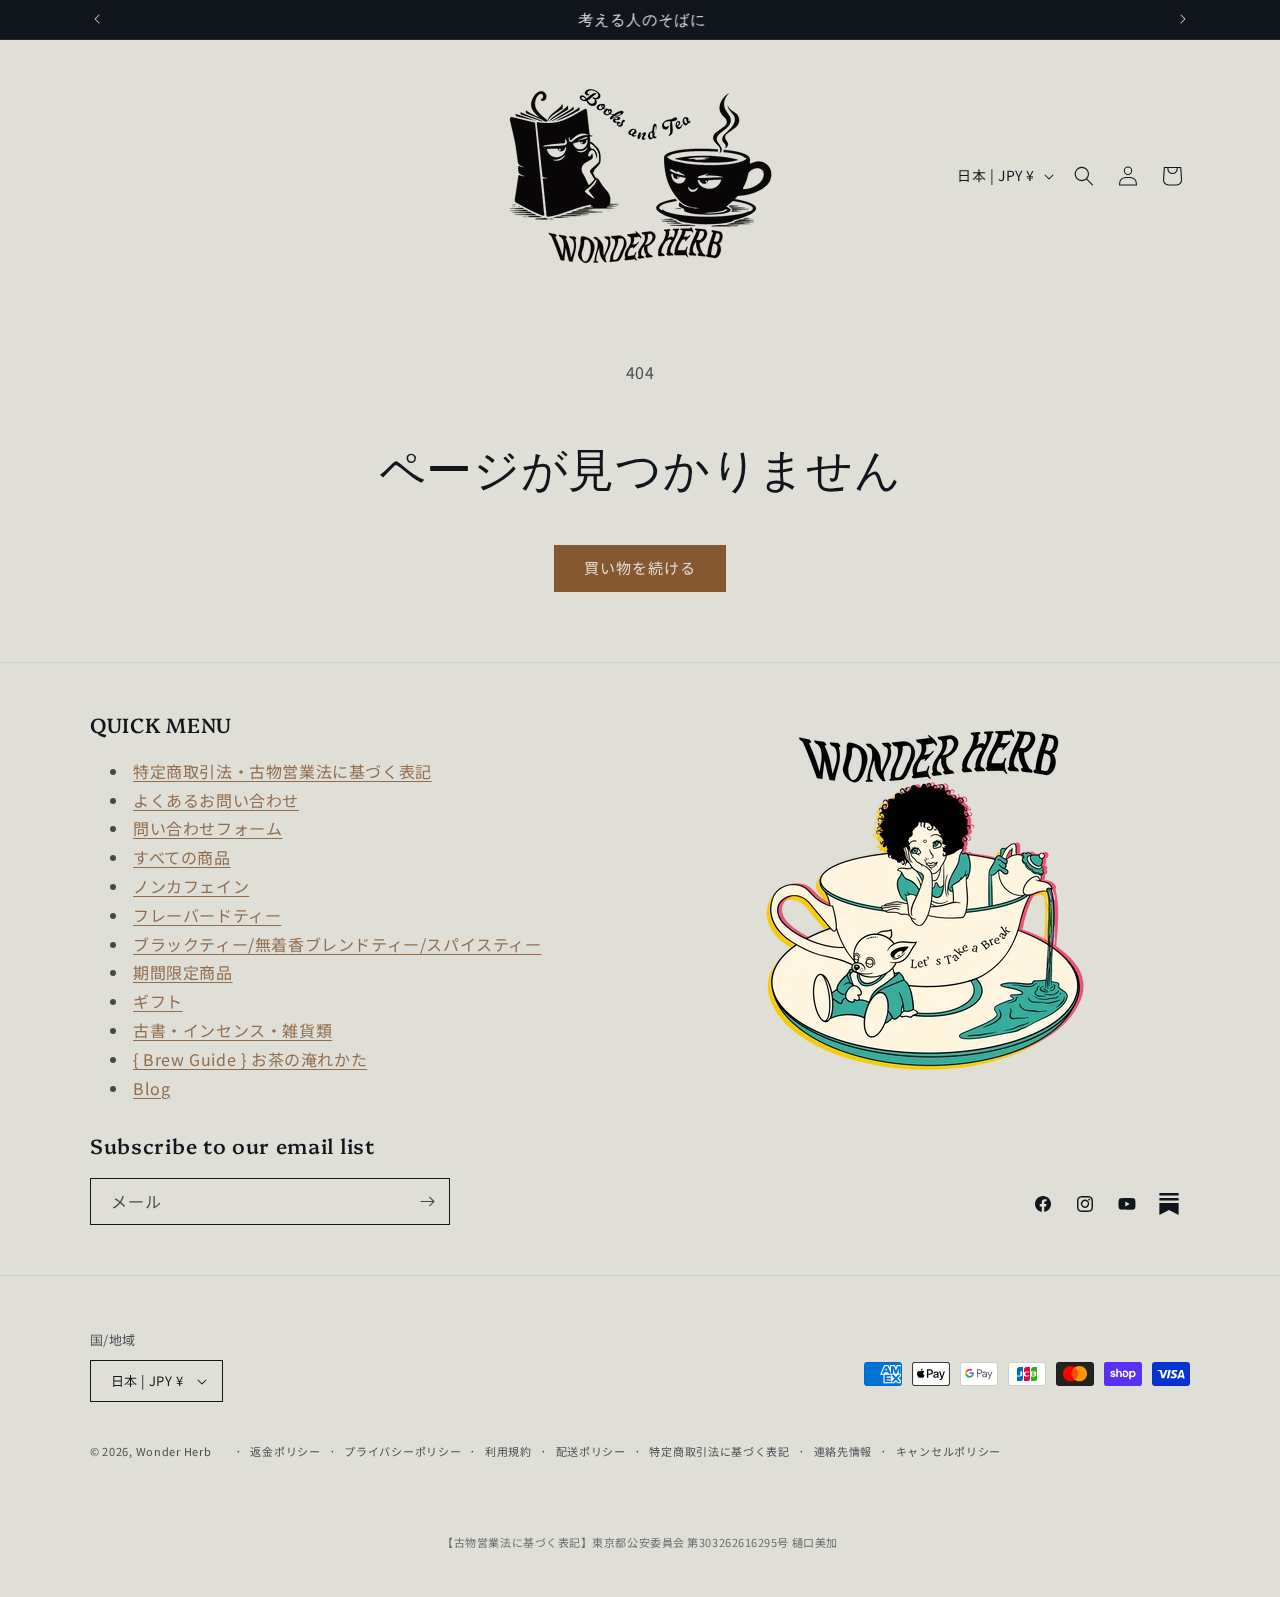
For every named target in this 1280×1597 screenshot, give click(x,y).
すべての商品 (182, 857)
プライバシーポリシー (402, 1451)
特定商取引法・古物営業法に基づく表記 (282, 771)
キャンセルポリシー (948, 1451)
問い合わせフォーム (207, 828)
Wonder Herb (174, 1451)
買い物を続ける (640, 567)
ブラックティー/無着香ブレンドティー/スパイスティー (337, 944)
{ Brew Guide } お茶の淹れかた (250, 1059)
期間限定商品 (183, 972)
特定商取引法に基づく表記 (719, 1451)
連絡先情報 (843, 1451)
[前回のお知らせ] (97, 19)
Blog (151, 1088)
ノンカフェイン (191, 886)
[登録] (427, 1201)
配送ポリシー (591, 1451)
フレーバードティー (207, 915)
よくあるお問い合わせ (216, 800)
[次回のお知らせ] (1183, 19)
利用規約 (508, 1451)
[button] (1084, 176)
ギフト (158, 1001)
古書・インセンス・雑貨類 (232, 1030)
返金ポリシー (285, 1451)
